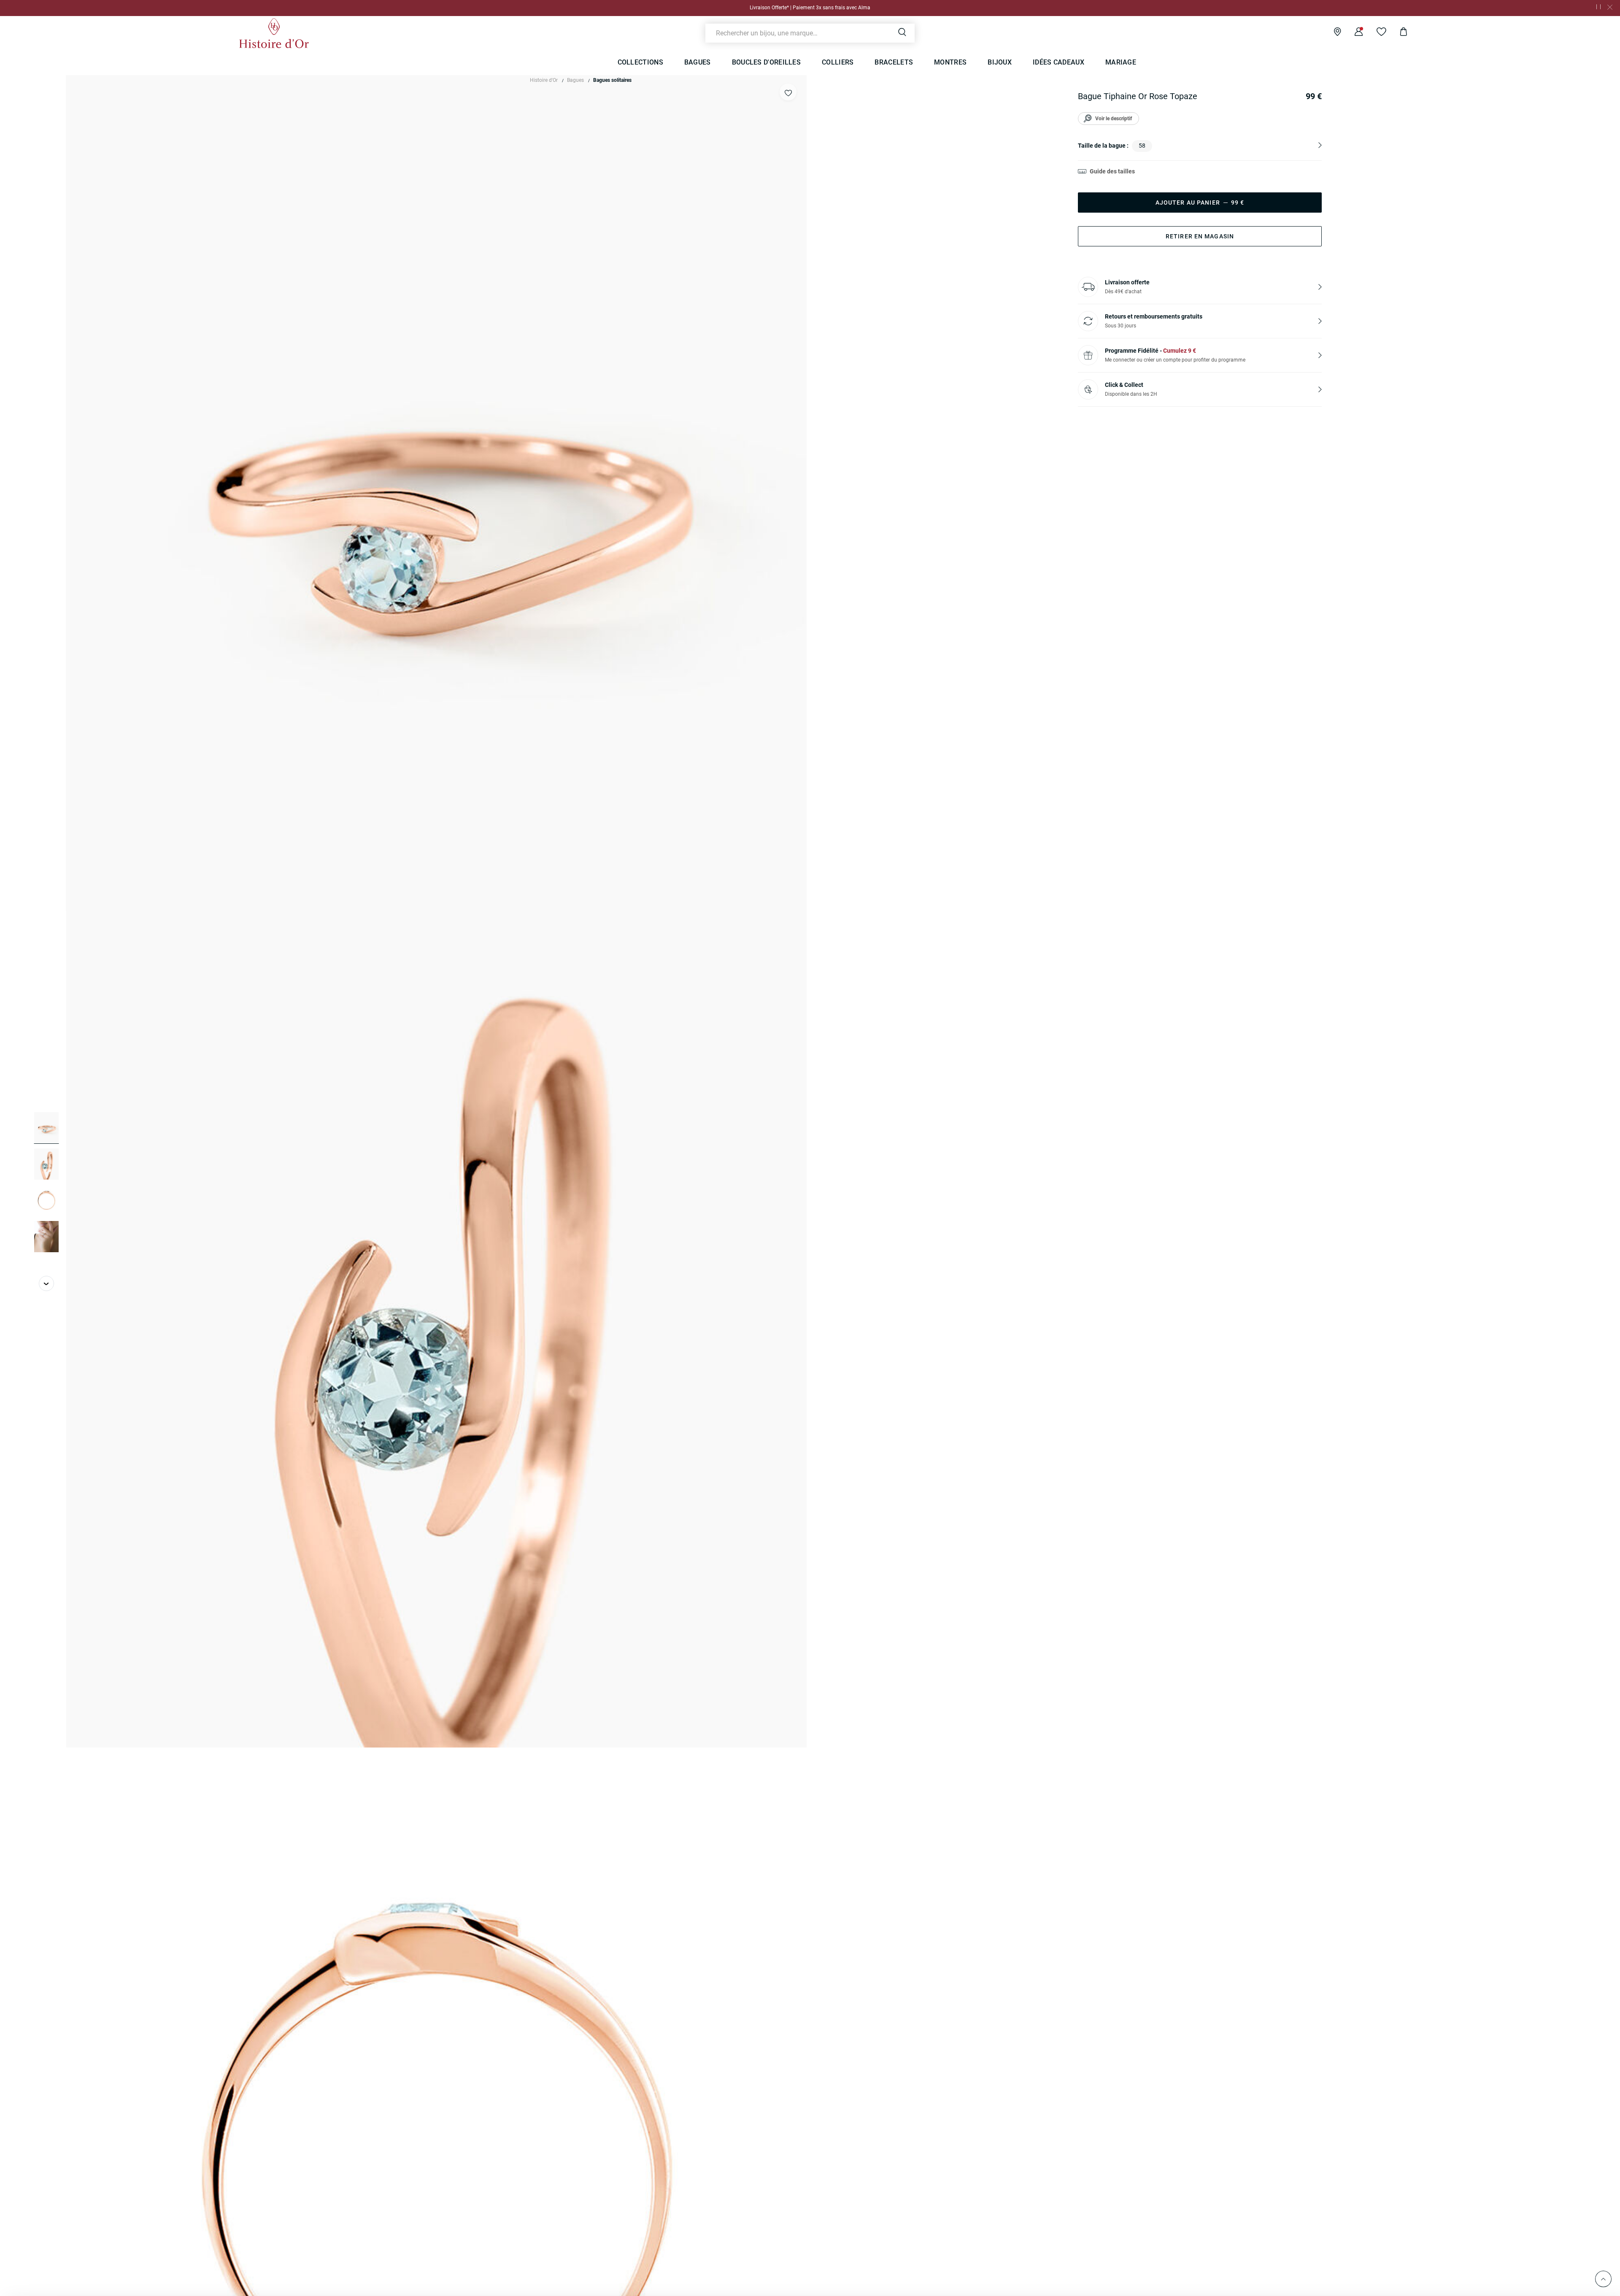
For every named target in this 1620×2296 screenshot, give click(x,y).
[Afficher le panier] (1397, 33)
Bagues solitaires (612, 80)
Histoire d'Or (544, 80)
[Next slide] (46, 1283)
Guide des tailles (1112, 171)
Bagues (575, 80)
